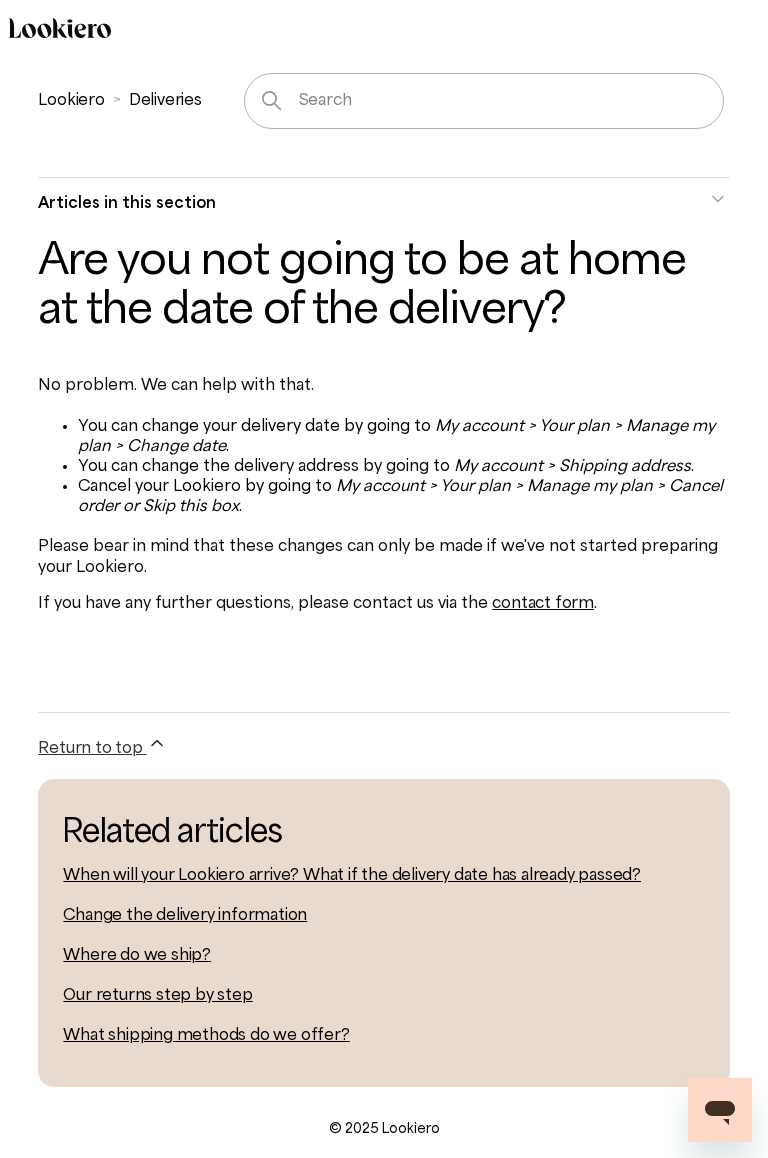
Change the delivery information (185, 916)
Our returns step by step (157, 996)
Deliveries (165, 101)
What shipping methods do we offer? (206, 1036)
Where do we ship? (137, 956)
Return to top (92, 749)
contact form (543, 604)
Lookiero (71, 101)
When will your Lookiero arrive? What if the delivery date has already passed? (352, 876)
